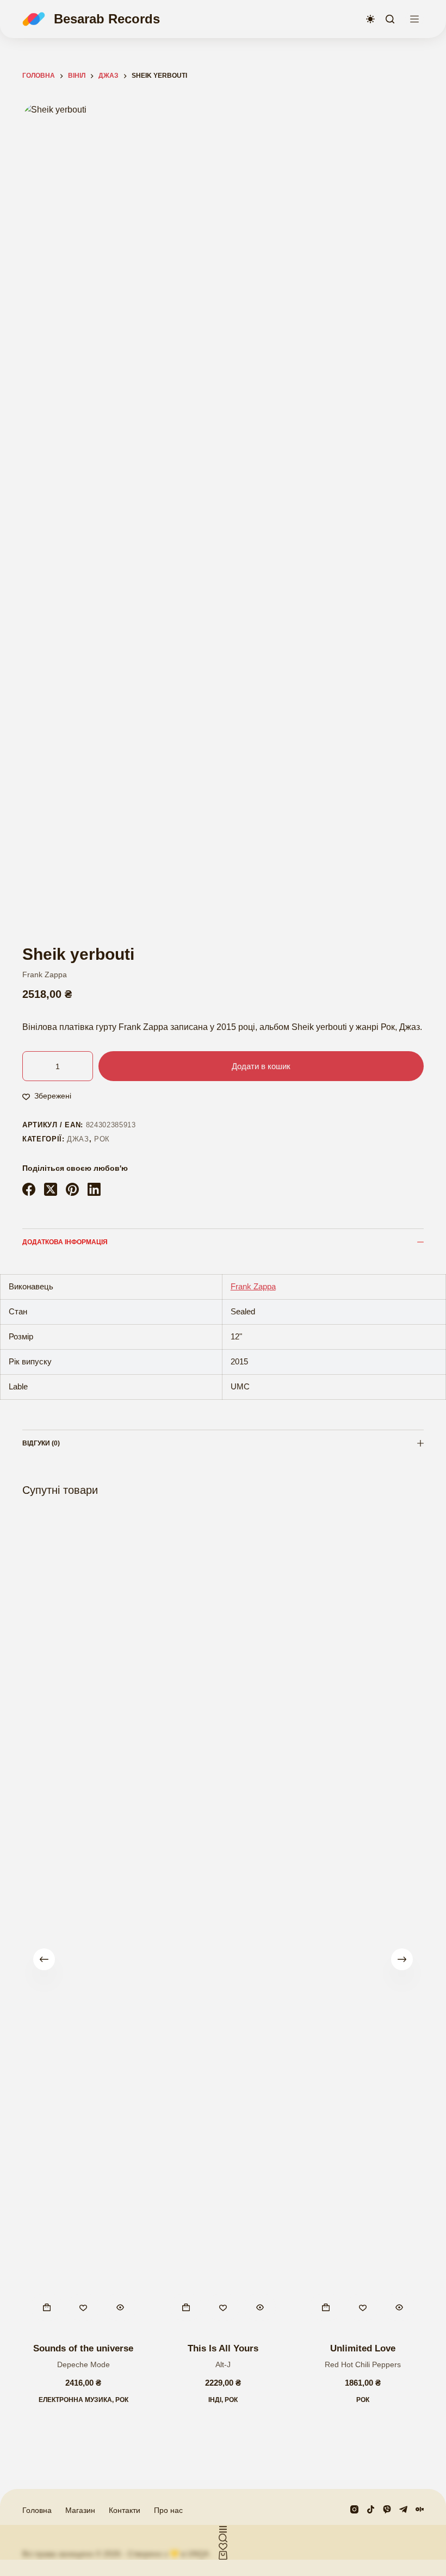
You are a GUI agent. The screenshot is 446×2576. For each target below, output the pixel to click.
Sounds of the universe (83, 2348)
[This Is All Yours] (223, 1921)
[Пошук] (390, 19)
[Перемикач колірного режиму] (370, 19)
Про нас (168, 2510)
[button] (47, 2307)
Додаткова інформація (65, 1242)
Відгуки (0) (41, 1443)
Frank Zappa (45, 974)
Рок (102, 1139)
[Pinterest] (72, 1189)
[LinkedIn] (94, 1189)
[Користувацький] (223, 2529)
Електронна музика (75, 2399)
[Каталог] (414, 19)
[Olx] (420, 2509)
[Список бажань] (223, 2547)
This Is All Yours (223, 2348)
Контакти (125, 2510)
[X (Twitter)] (51, 1189)
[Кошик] (223, 2555)
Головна (37, 2510)
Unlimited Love (363, 2348)
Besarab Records (107, 19)
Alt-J (223, 2364)
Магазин (80, 2510)
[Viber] (387, 2509)
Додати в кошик (261, 1066)
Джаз (78, 1139)
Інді (215, 2399)
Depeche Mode (83, 2364)
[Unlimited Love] (363, 1921)
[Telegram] (403, 2509)
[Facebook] (29, 1189)
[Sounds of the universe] (83, 1921)
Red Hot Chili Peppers (363, 2364)
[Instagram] (354, 2509)
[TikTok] (371, 2509)
